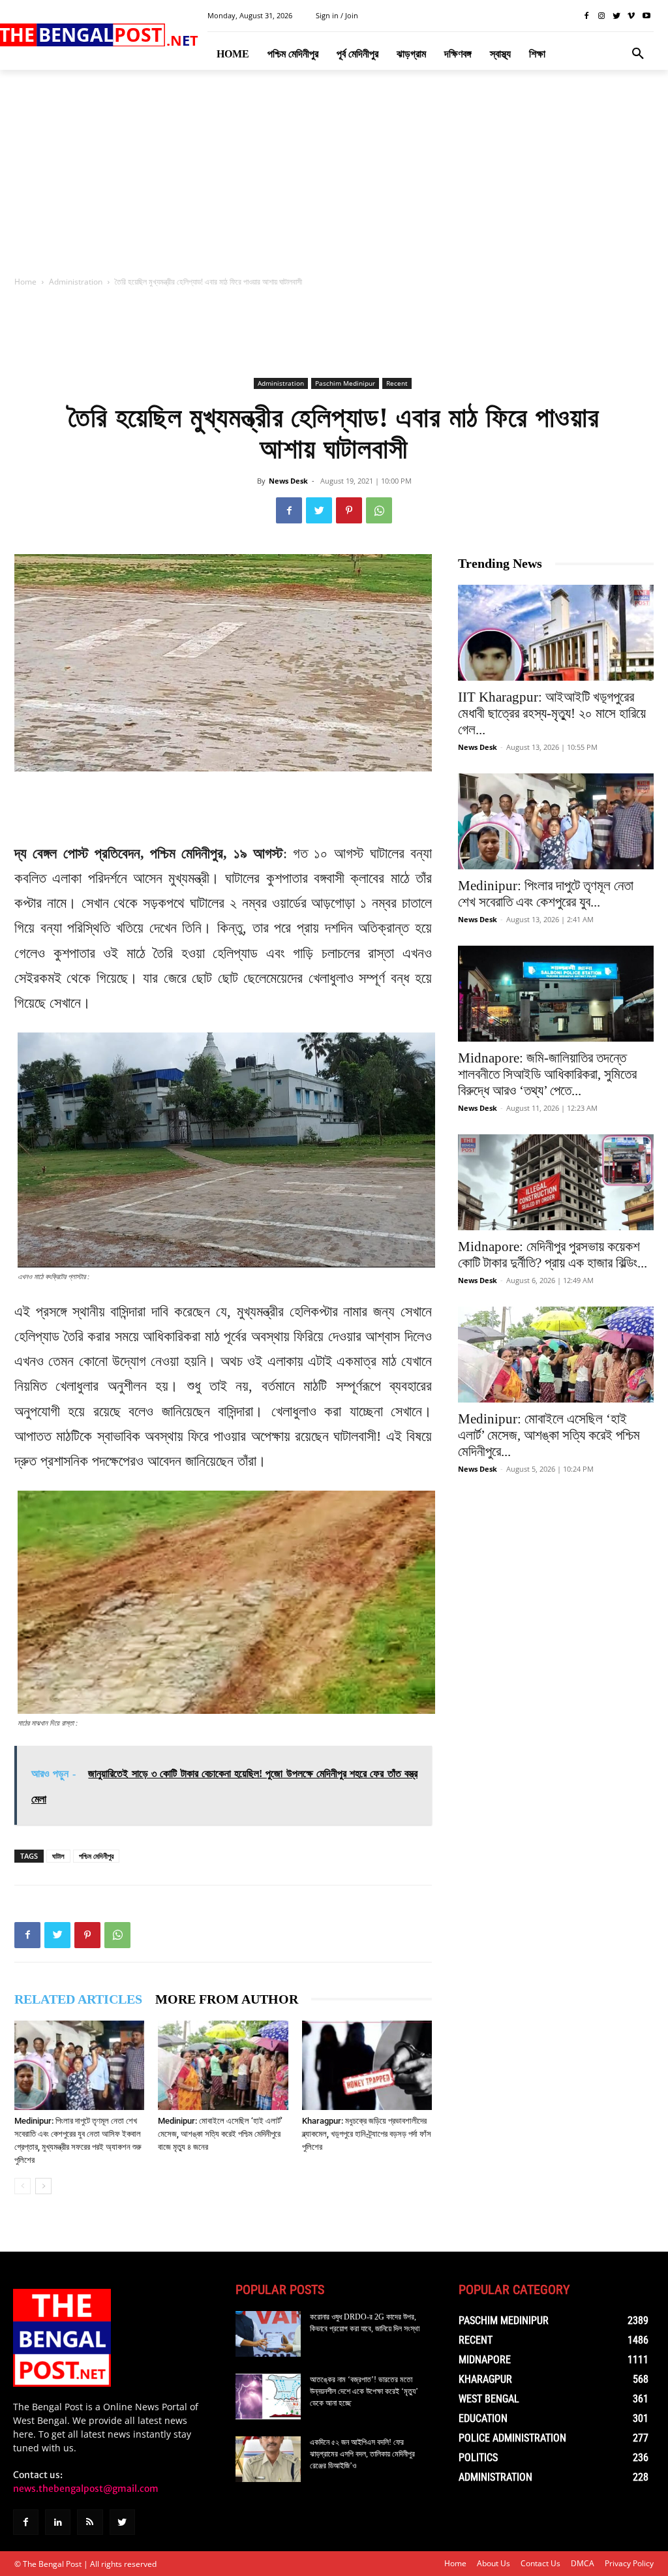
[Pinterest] (349, 510)
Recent (397, 383)
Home (25, 282)
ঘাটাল (58, 1856)
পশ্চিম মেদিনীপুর (96, 1856)
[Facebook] (587, 16)
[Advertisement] (334, 177)
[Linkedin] (58, 2522)
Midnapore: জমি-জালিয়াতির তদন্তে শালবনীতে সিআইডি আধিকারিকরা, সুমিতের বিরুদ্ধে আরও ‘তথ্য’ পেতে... (547, 1074)
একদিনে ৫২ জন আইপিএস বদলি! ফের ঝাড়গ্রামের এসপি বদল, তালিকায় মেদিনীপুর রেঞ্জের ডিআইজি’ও (362, 2454)
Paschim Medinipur (345, 383)
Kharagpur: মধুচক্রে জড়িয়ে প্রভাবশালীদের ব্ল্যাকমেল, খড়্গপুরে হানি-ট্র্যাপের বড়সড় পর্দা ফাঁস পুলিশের (367, 2134)
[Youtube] (646, 16)
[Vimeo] (631, 16)
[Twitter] (617, 16)
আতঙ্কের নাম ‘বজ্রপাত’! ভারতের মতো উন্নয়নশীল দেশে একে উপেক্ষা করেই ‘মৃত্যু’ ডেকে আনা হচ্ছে (364, 2391)
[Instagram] (602, 16)
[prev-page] (23, 2186)
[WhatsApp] (379, 510)
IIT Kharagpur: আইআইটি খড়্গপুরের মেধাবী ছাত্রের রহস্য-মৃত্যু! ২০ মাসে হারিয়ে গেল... (552, 713)
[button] (638, 54)
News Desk (288, 481)
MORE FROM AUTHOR (227, 1999)
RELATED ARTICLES (78, 1999)
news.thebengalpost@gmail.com (86, 2489)
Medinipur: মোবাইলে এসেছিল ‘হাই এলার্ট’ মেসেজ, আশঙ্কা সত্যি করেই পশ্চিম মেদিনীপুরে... (549, 1435)
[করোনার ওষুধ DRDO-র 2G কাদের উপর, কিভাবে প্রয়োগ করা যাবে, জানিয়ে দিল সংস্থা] (268, 2334)
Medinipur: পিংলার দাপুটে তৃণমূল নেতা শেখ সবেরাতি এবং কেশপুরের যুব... (546, 894)
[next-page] (43, 2186)
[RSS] (90, 2522)
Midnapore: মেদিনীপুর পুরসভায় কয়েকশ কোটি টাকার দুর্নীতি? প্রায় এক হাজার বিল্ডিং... (553, 1255)
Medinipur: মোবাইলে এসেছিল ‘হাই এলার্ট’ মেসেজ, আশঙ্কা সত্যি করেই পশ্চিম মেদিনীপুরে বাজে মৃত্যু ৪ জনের (220, 2134)
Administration (76, 282)
